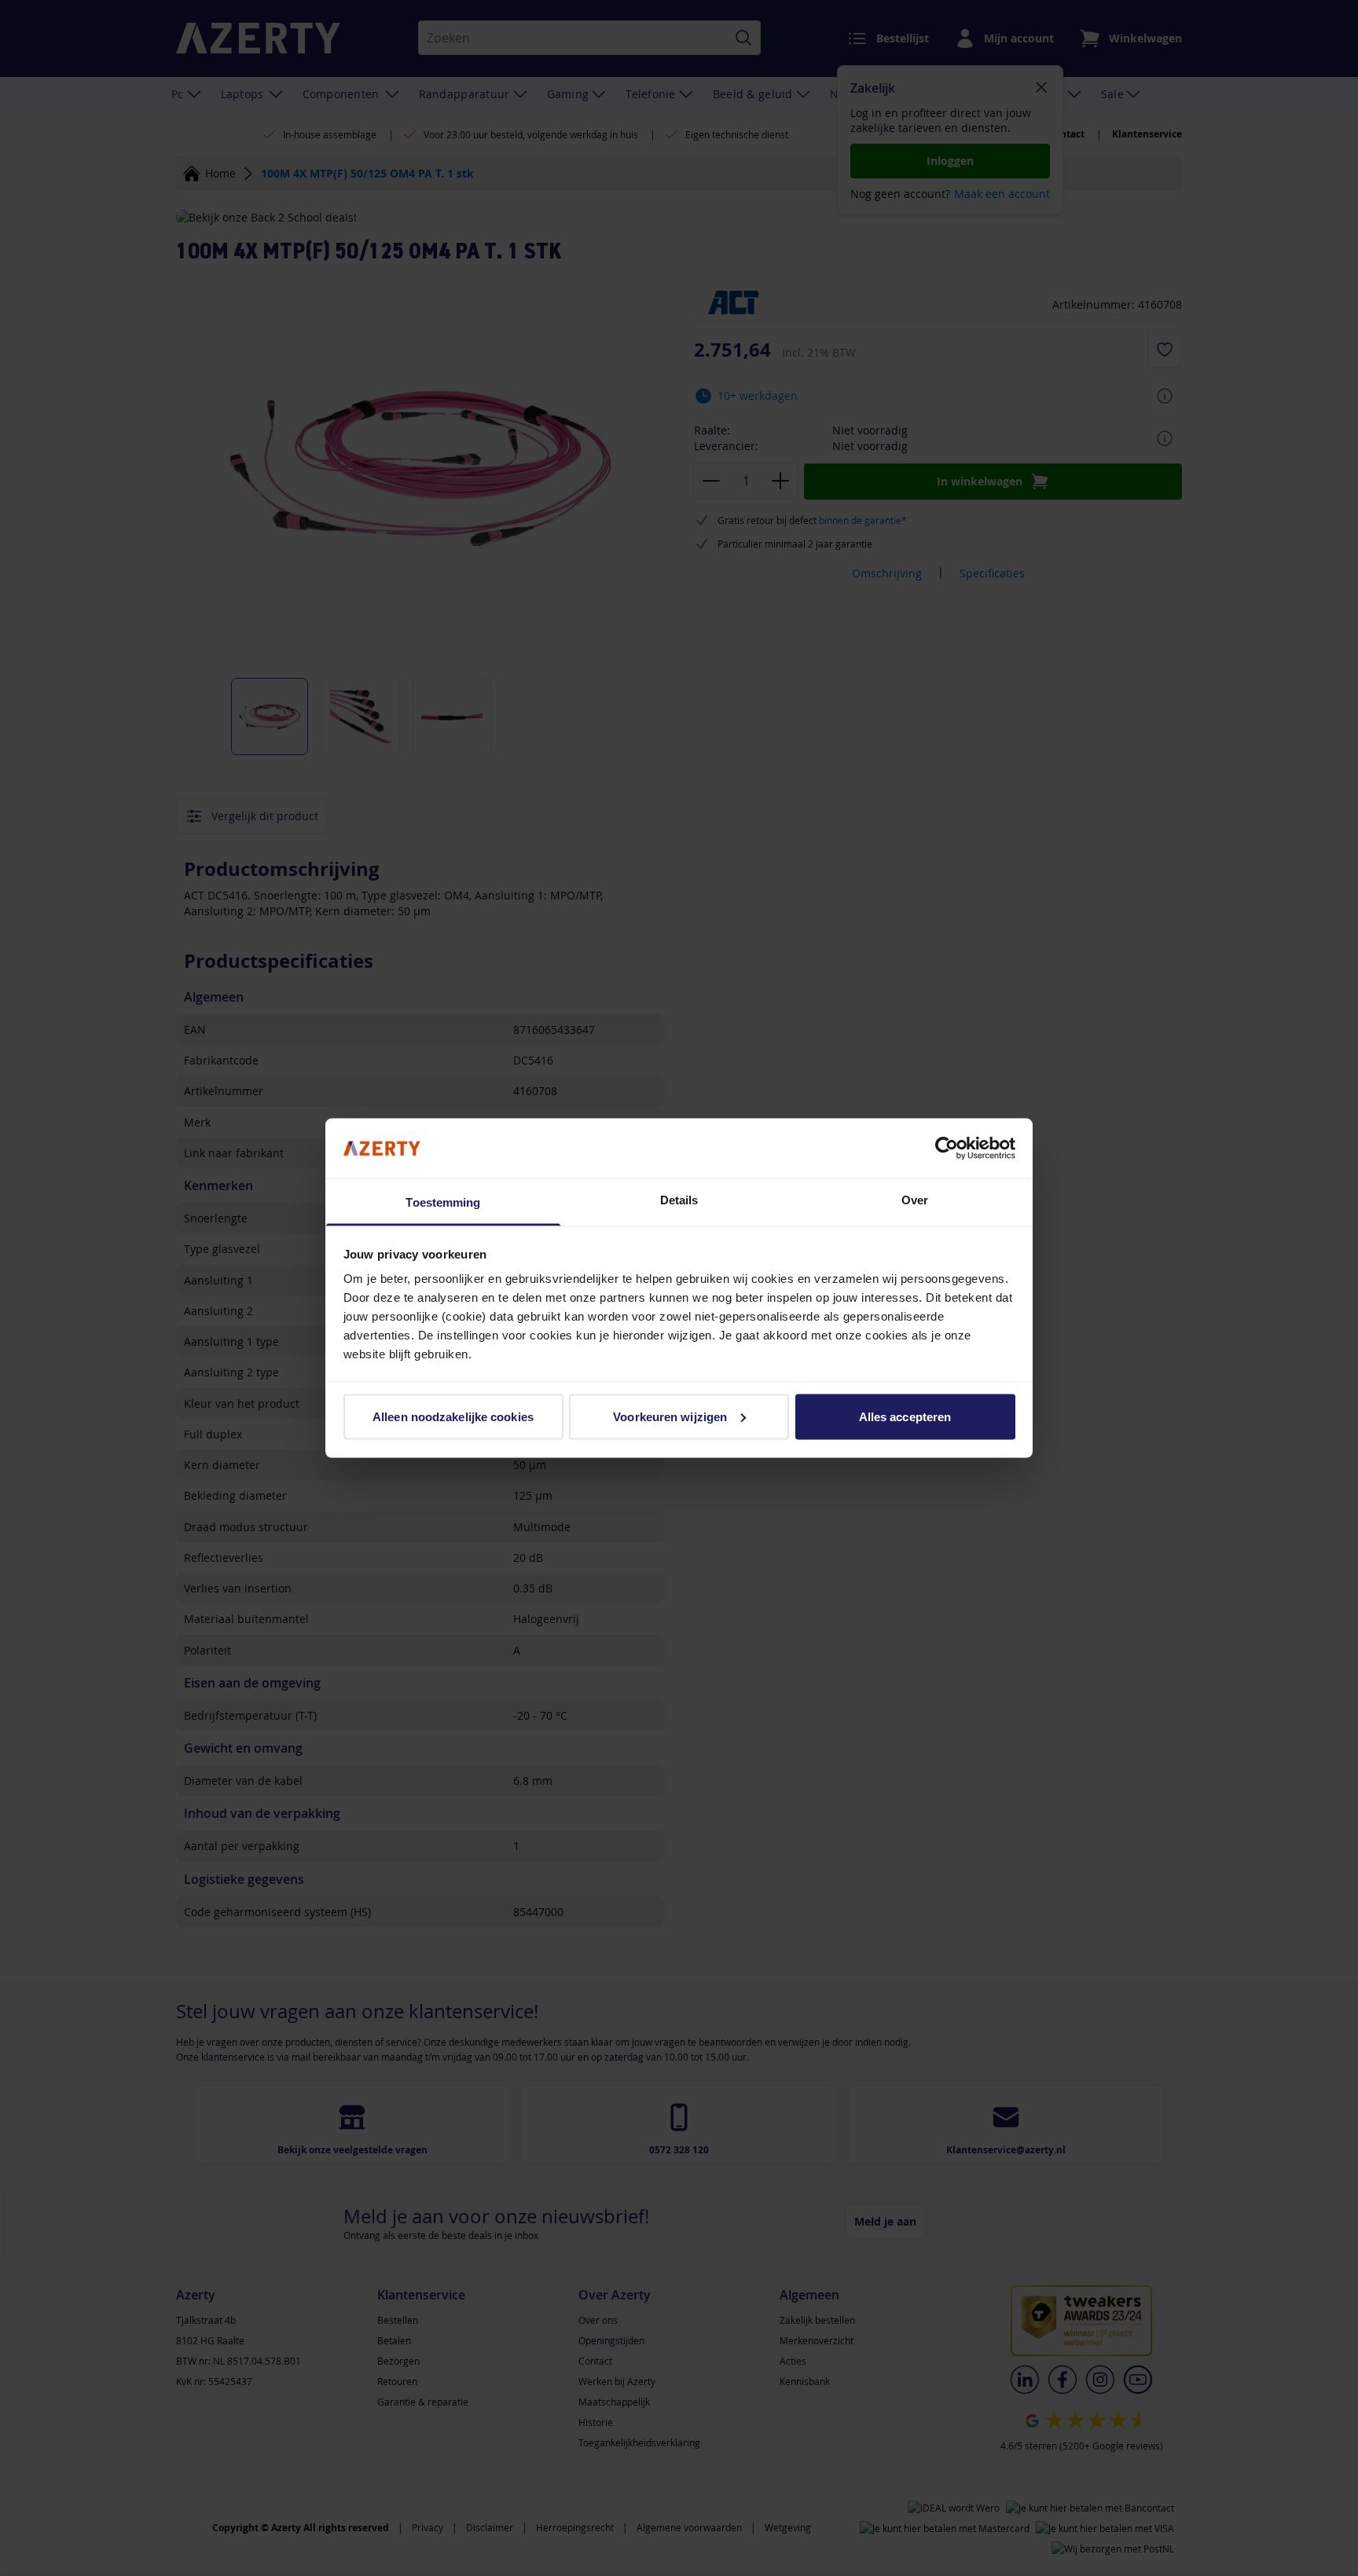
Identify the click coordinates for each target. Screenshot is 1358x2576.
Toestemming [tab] (443, 1202)
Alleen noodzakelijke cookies (453, 1416)
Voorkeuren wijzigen (670, 1416)
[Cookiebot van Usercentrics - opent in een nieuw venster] (947, 1148)
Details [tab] (679, 1200)
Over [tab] (915, 1200)
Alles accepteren (905, 1416)
